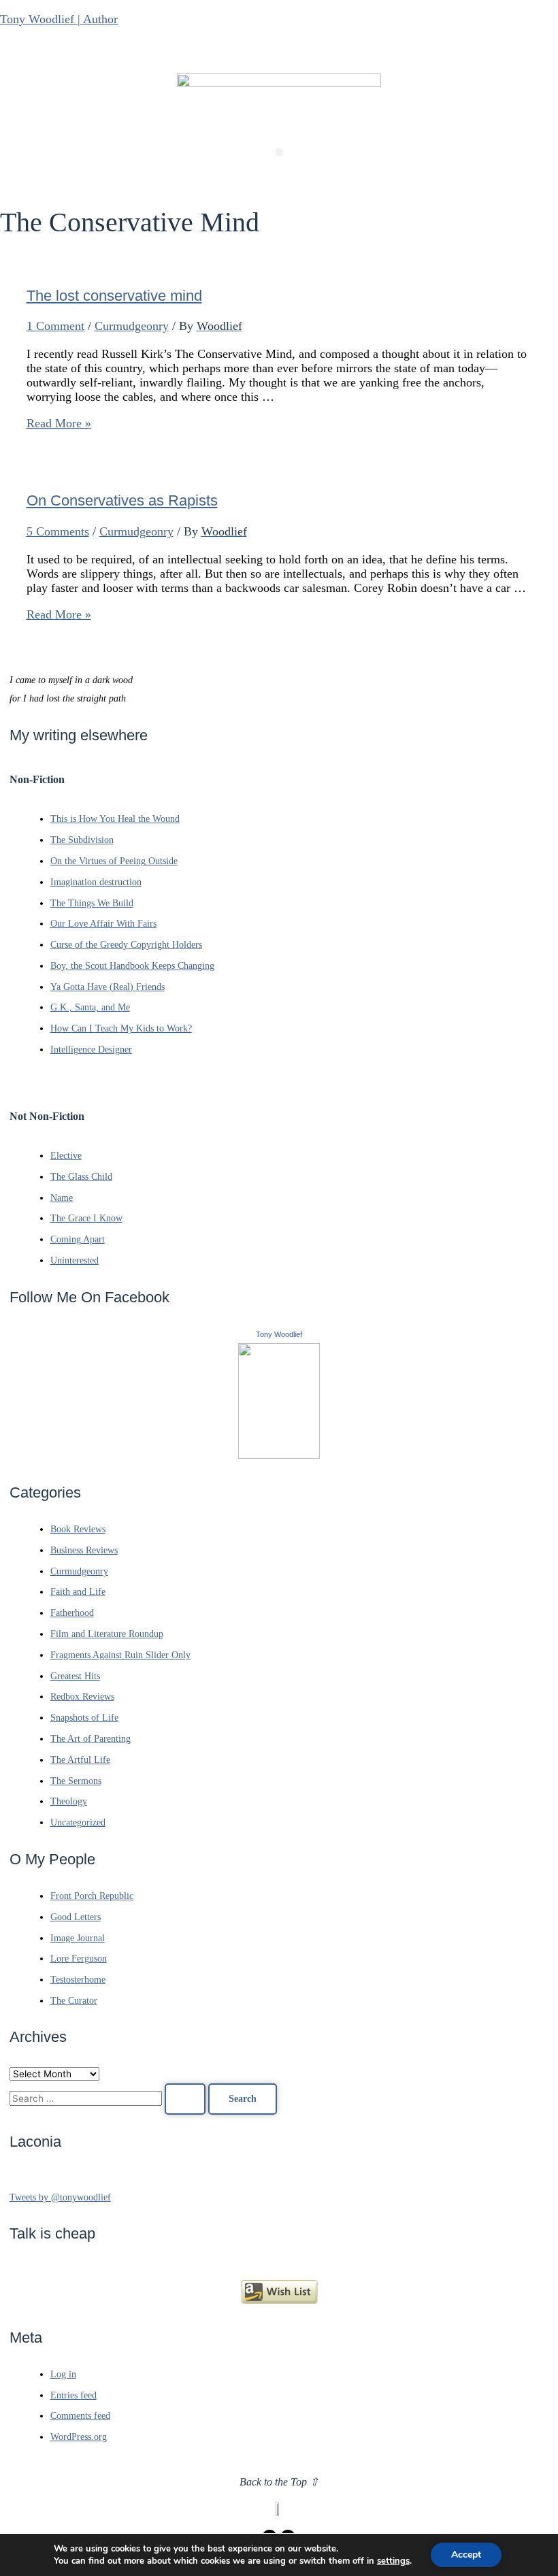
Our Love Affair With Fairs (103, 924)
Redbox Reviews (82, 1697)
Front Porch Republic (92, 1896)
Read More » (59, 423)
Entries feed (73, 2395)
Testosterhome (78, 1980)
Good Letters (76, 1917)
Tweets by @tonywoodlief (60, 2197)
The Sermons (76, 1781)
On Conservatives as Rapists (122, 500)
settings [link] (393, 2561)
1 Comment (55, 326)
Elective (66, 1156)
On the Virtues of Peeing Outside (114, 861)
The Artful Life (80, 1760)
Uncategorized (78, 1822)
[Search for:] (109, 2099)
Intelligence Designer (91, 1050)
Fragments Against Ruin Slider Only (120, 1655)
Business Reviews (84, 1550)
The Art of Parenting (91, 1739)
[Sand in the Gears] (279, 1456)
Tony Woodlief (279, 1334)
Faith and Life (78, 1592)
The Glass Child (81, 1177)
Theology (69, 1801)
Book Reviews (78, 1529)
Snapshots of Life (84, 1718)
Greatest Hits (75, 1676)
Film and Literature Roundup (107, 1634)
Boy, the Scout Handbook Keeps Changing (132, 966)
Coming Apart (78, 1239)
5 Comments (58, 531)
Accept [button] (466, 2555)
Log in (63, 2374)
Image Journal (78, 1938)
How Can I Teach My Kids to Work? (121, 1028)
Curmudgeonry (132, 326)
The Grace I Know (86, 1218)
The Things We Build (92, 903)
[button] (279, 152)
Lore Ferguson (79, 1959)
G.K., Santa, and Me (90, 1007)
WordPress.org (79, 2437)
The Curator (74, 2001)
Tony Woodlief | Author (59, 19)
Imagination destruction (96, 882)
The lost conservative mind (114, 296)
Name (62, 1198)
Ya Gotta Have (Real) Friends (108, 987)
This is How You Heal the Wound (115, 819)
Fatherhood (72, 1613)
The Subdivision (82, 840)
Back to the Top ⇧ (279, 2482)
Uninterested (75, 1260)
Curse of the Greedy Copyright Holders (126, 945)
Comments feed (80, 2416)
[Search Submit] (185, 2099)
